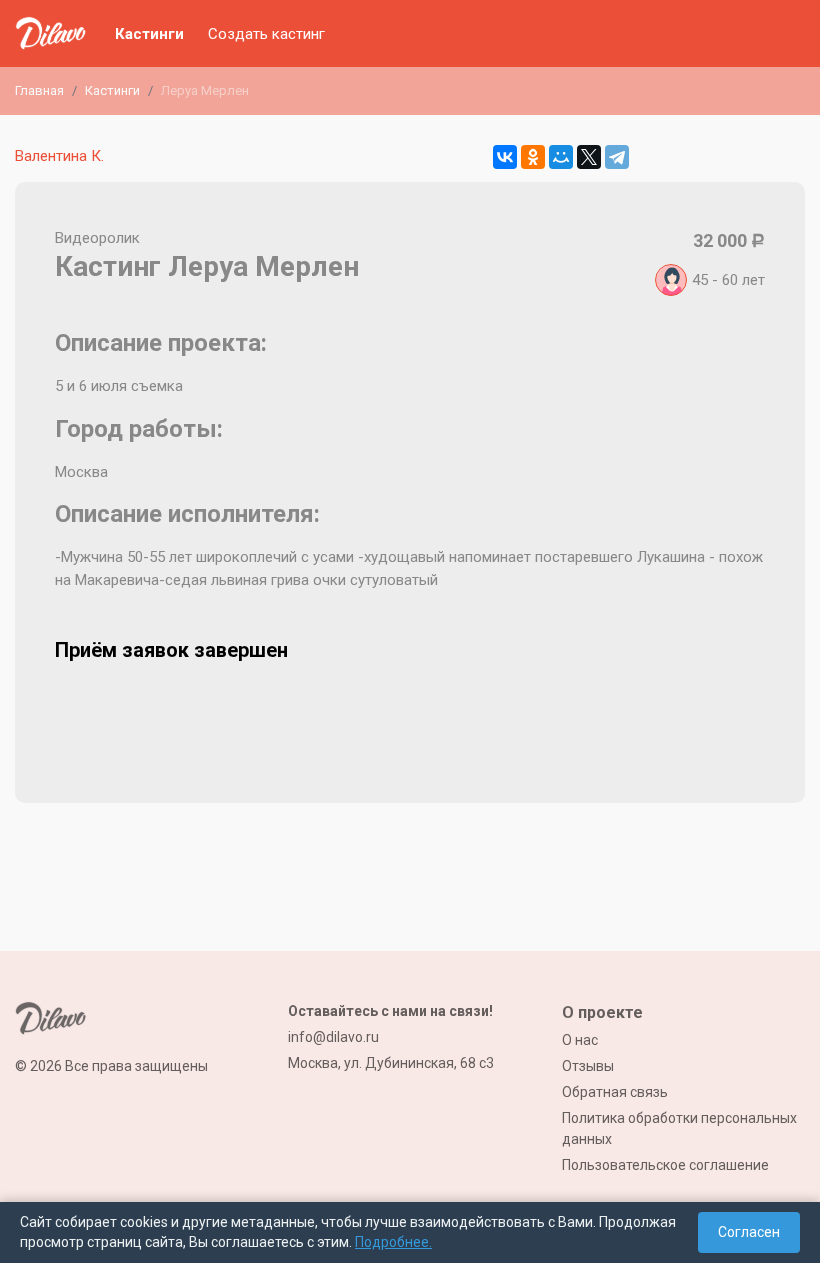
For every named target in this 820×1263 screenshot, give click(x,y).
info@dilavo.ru (333, 1037)
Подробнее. (393, 1242)
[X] (589, 157)
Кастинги (149, 34)
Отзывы (588, 1066)
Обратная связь (615, 1092)
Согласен (749, 1232)
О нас (580, 1040)
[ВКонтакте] (505, 157)
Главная (39, 90)
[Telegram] (617, 157)
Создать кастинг (266, 34)
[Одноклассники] (533, 157)
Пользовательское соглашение (665, 1165)
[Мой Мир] (561, 157)
